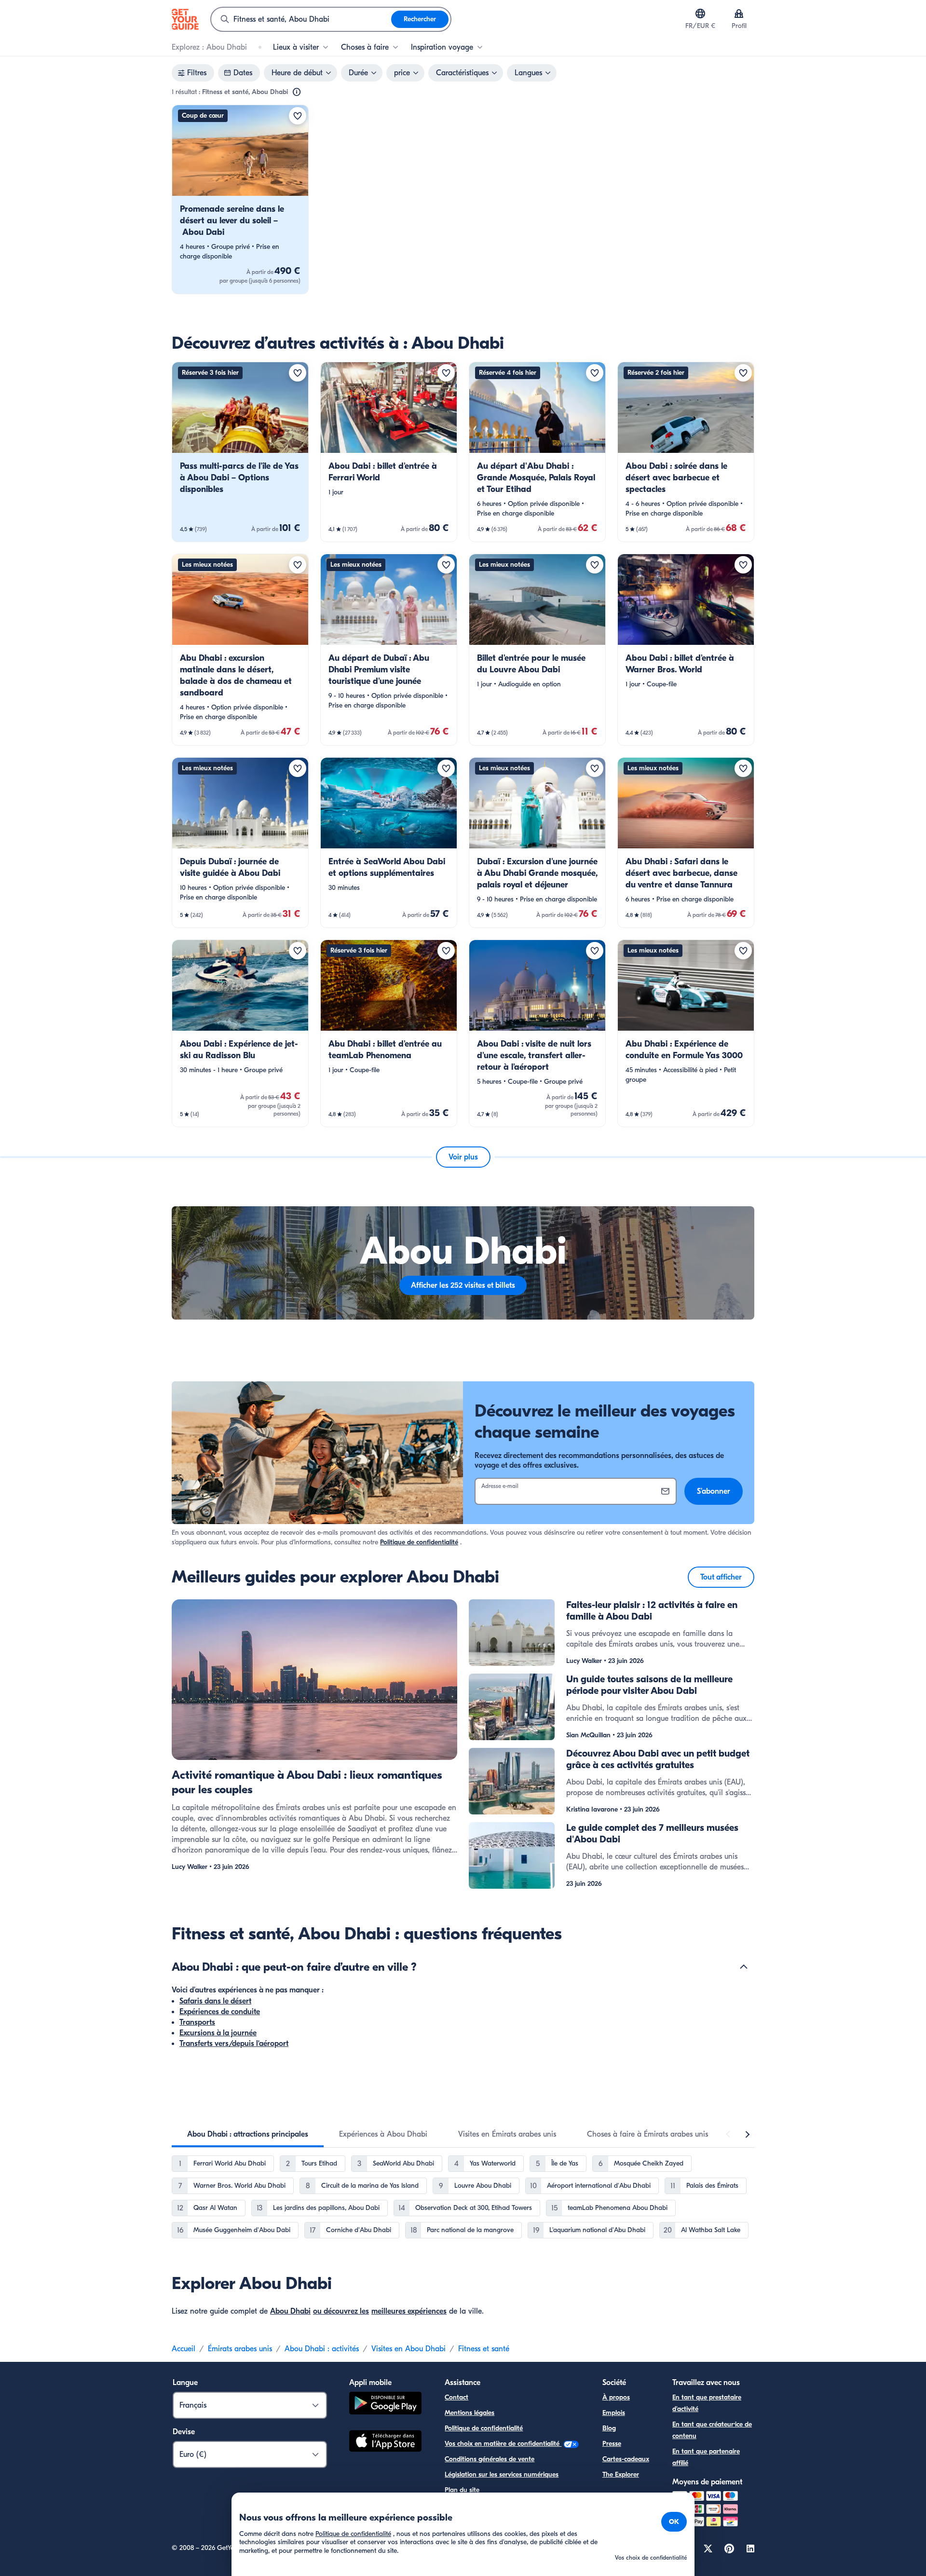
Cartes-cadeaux (626, 2459)
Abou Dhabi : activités (322, 2349)
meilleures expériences (409, 2311)
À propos (616, 2397)
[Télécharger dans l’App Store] (385, 2442)
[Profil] (739, 14)
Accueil (184, 2349)
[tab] (248, 2134)
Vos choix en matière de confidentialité (503, 2444)
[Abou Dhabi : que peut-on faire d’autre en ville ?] (744, 1967)
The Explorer (621, 2474)
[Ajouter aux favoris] (298, 116)
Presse (612, 2444)
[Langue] (700, 14)
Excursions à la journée (218, 2033)
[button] (240, 199)
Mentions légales (470, 2413)
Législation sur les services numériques (502, 2474)
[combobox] (301, 19)
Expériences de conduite (220, 2012)
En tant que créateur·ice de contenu (712, 2430)
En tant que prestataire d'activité (707, 2403)
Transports (197, 2022)
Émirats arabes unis (240, 2349)
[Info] (297, 92)
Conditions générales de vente (490, 2459)
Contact (456, 2397)
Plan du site (462, 2490)
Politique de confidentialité (419, 1542)
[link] (240, 199)
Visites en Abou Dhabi (409, 2349)
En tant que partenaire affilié (706, 2457)
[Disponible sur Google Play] (385, 2405)
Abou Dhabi (290, 2311)
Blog (609, 2428)
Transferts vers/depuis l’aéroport (234, 2044)
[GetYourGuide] (185, 19)
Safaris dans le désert (215, 2001)
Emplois (614, 2413)
